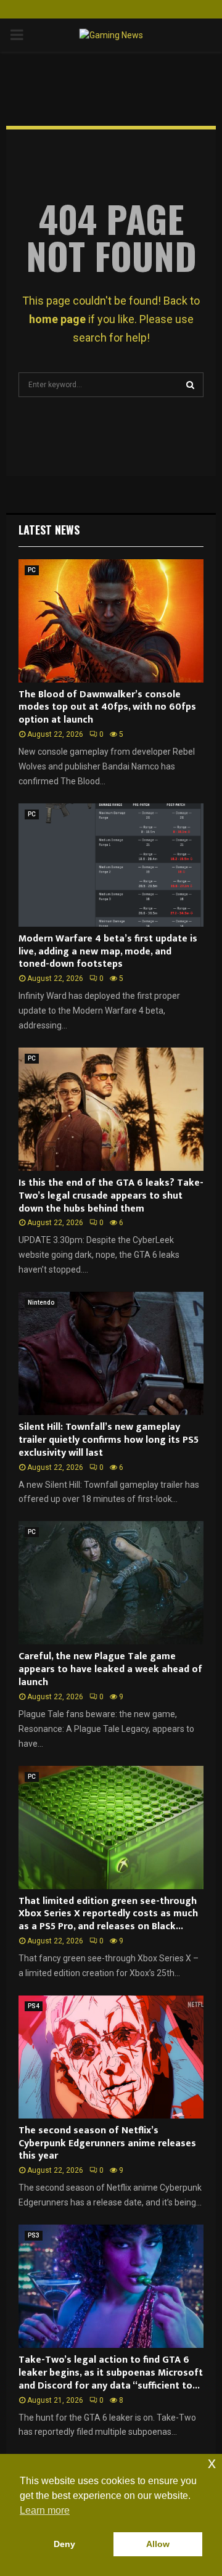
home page (57, 319)
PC (32, 570)
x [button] (212, 2463)
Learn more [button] (45, 2510)
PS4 (34, 2006)
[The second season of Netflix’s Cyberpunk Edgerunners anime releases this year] (111, 2057)
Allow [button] (158, 2544)
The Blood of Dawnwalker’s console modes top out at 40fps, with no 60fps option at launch (107, 708)
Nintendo (41, 1302)
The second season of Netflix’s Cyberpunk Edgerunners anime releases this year (107, 2143)
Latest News (49, 530)
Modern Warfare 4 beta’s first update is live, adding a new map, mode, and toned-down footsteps (108, 952)
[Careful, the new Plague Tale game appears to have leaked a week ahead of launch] (111, 1583)
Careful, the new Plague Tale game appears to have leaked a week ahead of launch (110, 1669)
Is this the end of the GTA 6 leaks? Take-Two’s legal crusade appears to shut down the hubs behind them (111, 1196)
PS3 (34, 2235)
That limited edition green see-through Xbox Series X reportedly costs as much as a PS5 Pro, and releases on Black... (108, 1914)
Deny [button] (64, 2544)
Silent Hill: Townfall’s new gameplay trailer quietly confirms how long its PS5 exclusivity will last (109, 1440)
